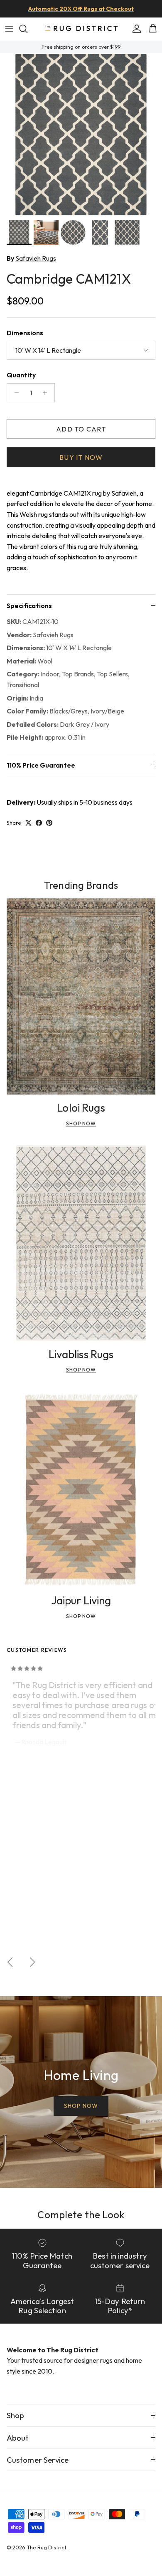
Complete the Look (81, 2214)
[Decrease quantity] (14, 393)
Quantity (21, 375)
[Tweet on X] (28, 823)
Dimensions (25, 333)
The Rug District (47, 2547)
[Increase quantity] (47, 393)
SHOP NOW (81, 2106)
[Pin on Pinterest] (49, 823)
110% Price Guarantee (41, 765)
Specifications (29, 606)
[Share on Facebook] (39, 823)
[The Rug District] (81, 29)
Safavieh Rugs (36, 258)
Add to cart (81, 429)
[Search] (27, 29)
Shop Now (81, 1123)
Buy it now (81, 457)
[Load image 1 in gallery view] (81, 135)
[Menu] (9, 29)
